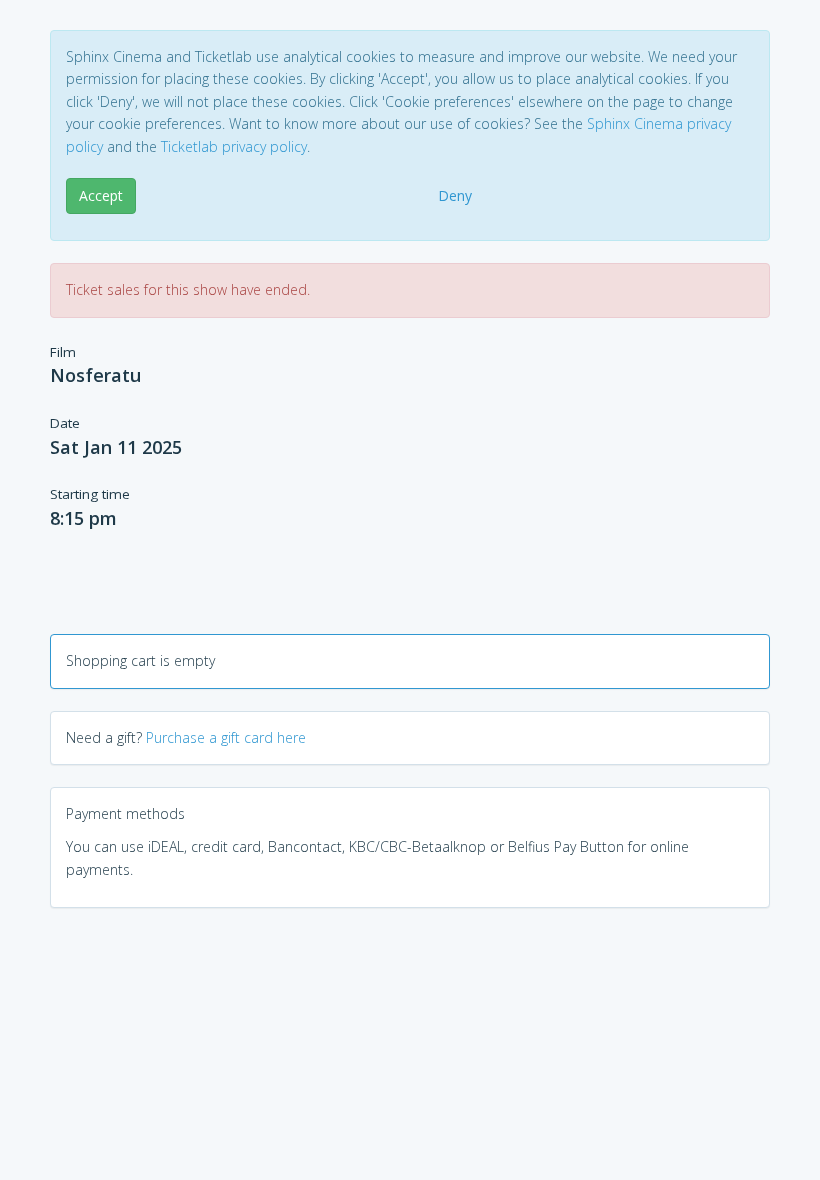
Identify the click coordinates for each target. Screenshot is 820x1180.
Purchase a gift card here (226, 737)
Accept (101, 195)
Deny (455, 195)
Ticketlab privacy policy (234, 146)
